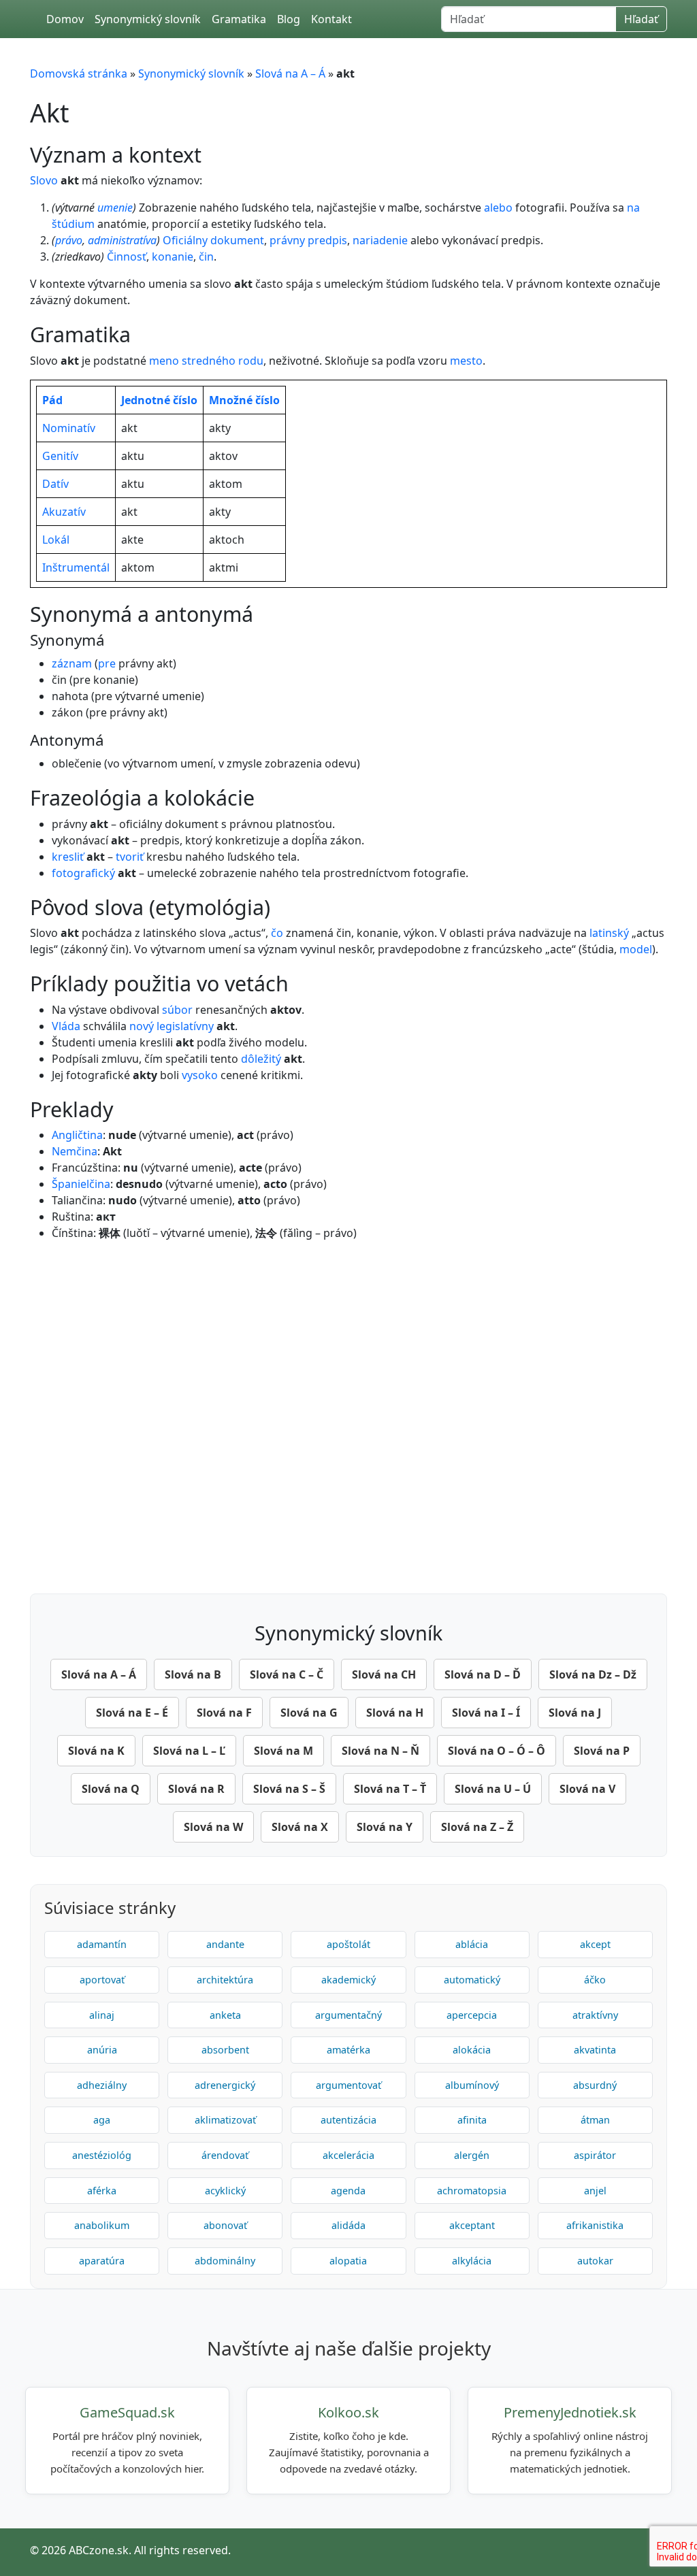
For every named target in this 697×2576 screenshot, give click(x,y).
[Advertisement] (348, 1414)
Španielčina (81, 1184)
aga (102, 2120)
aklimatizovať (225, 2120)
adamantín (102, 1944)
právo (69, 240)
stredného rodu (223, 361)
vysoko (200, 1075)
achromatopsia (472, 2191)
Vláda (66, 1026)
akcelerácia (348, 2155)
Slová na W (213, 1827)
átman (595, 2120)
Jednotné (146, 400)
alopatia (348, 2261)
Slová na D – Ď (483, 1674)
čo (277, 933)
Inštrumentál (76, 567)
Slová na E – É (132, 1713)
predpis (327, 240)
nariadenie (380, 240)
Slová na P (602, 1751)
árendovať (225, 2155)
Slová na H (395, 1713)
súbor (177, 1010)
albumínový (472, 2085)
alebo (498, 208)
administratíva (122, 240)
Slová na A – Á (290, 73)
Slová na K (96, 1751)
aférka (102, 2191)
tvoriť (130, 857)
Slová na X (300, 1827)
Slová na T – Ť (390, 1789)
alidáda (348, 2225)
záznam (72, 663)
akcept (595, 1944)
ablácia (472, 1944)
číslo (185, 400)
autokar (595, 2261)
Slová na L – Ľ (189, 1751)
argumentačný (348, 2015)
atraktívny (595, 2015)
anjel (595, 2191)
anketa (225, 2015)
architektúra (225, 1980)
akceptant (472, 2225)
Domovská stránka (79, 73)
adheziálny (102, 2085)
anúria (102, 2050)
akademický (348, 1980)
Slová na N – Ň (380, 1751)
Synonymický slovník (148, 19)
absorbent (225, 2050)
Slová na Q (111, 1789)
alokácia (472, 2050)
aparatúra (102, 2261)
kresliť (68, 857)
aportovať (102, 1980)
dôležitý (261, 1059)
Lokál (56, 540)
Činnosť (127, 257)
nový (142, 1026)
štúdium (73, 224)
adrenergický (225, 2085)
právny (287, 240)
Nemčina (75, 1151)
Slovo (44, 180)
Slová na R (196, 1789)
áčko (595, 1980)
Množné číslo (244, 400)
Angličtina (77, 1135)
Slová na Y (385, 1827)
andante (225, 1944)
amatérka (348, 2050)
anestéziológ (102, 2155)
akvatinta (595, 2050)
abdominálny (225, 2261)
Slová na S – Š (289, 1789)
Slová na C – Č (287, 1674)
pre (107, 663)
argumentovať (348, 2085)
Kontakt (331, 19)
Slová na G (309, 1713)
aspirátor (595, 2155)
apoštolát (348, 1944)
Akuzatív (64, 512)
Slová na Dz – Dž (593, 1674)
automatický (472, 1980)
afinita (472, 2120)
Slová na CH (384, 1674)
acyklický (225, 2191)
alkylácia (472, 2261)
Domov (65, 19)
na (633, 208)
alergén (472, 2155)
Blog (289, 19)
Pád (52, 400)
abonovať (225, 2225)
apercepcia (472, 2015)
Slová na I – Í (486, 1713)
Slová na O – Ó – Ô (497, 1751)
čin (206, 257)
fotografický (83, 873)
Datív (55, 484)
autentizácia (348, 2120)
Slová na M (283, 1751)
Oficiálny (185, 240)
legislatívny (185, 1026)
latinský (609, 933)
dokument (237, 240)
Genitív (60, 456)
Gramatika (239, 19)
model (636, 949)
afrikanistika (595, 2225)
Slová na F (224, 1713)
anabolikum (102, 2225)
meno (164, 361)
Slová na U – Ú (493, 1789)
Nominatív (69, 428)
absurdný (595, 2085)
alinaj (102, 2015)
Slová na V (587, 1789)
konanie (173, 257)
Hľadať (641, 19)
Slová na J (575, 1713)
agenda (348, 2191)
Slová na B (193, 1674)
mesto (466, 361)
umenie (115, 208)
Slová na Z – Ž (477, 1827)
